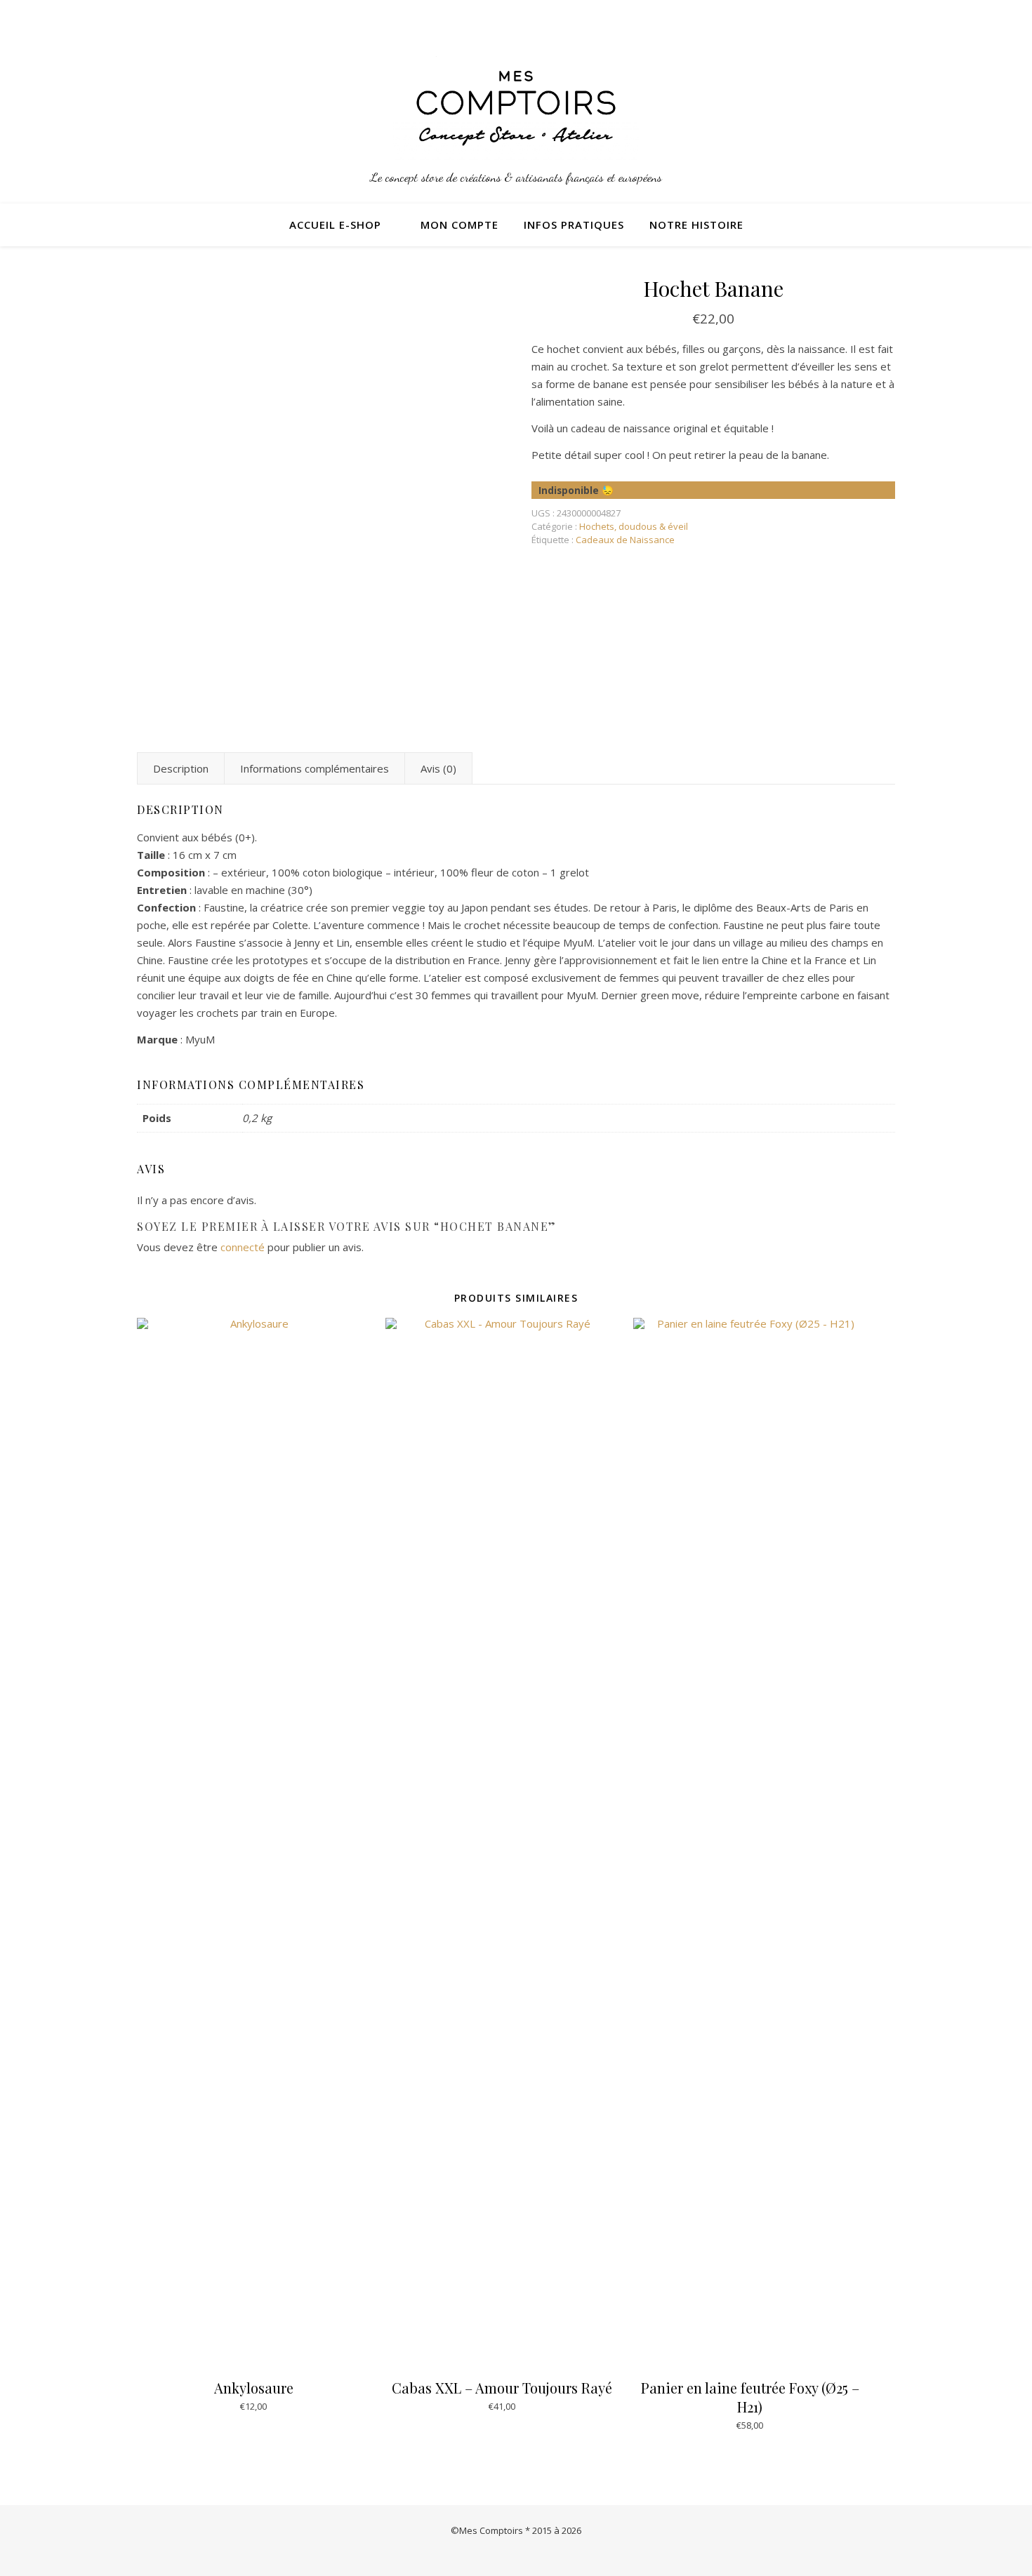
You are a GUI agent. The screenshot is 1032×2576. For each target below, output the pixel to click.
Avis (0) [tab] (438, 768)
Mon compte (459, 225)
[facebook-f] (892, 18)
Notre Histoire (696, 225)
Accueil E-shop (335, 225)
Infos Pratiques (574, 225)
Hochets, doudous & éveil (634, 526)
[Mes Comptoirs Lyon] (516, 108)
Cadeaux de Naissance (625, 540)
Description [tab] (181, 768)
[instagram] (873, 18)
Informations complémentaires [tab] (315, 768)
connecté (243, 1247)
